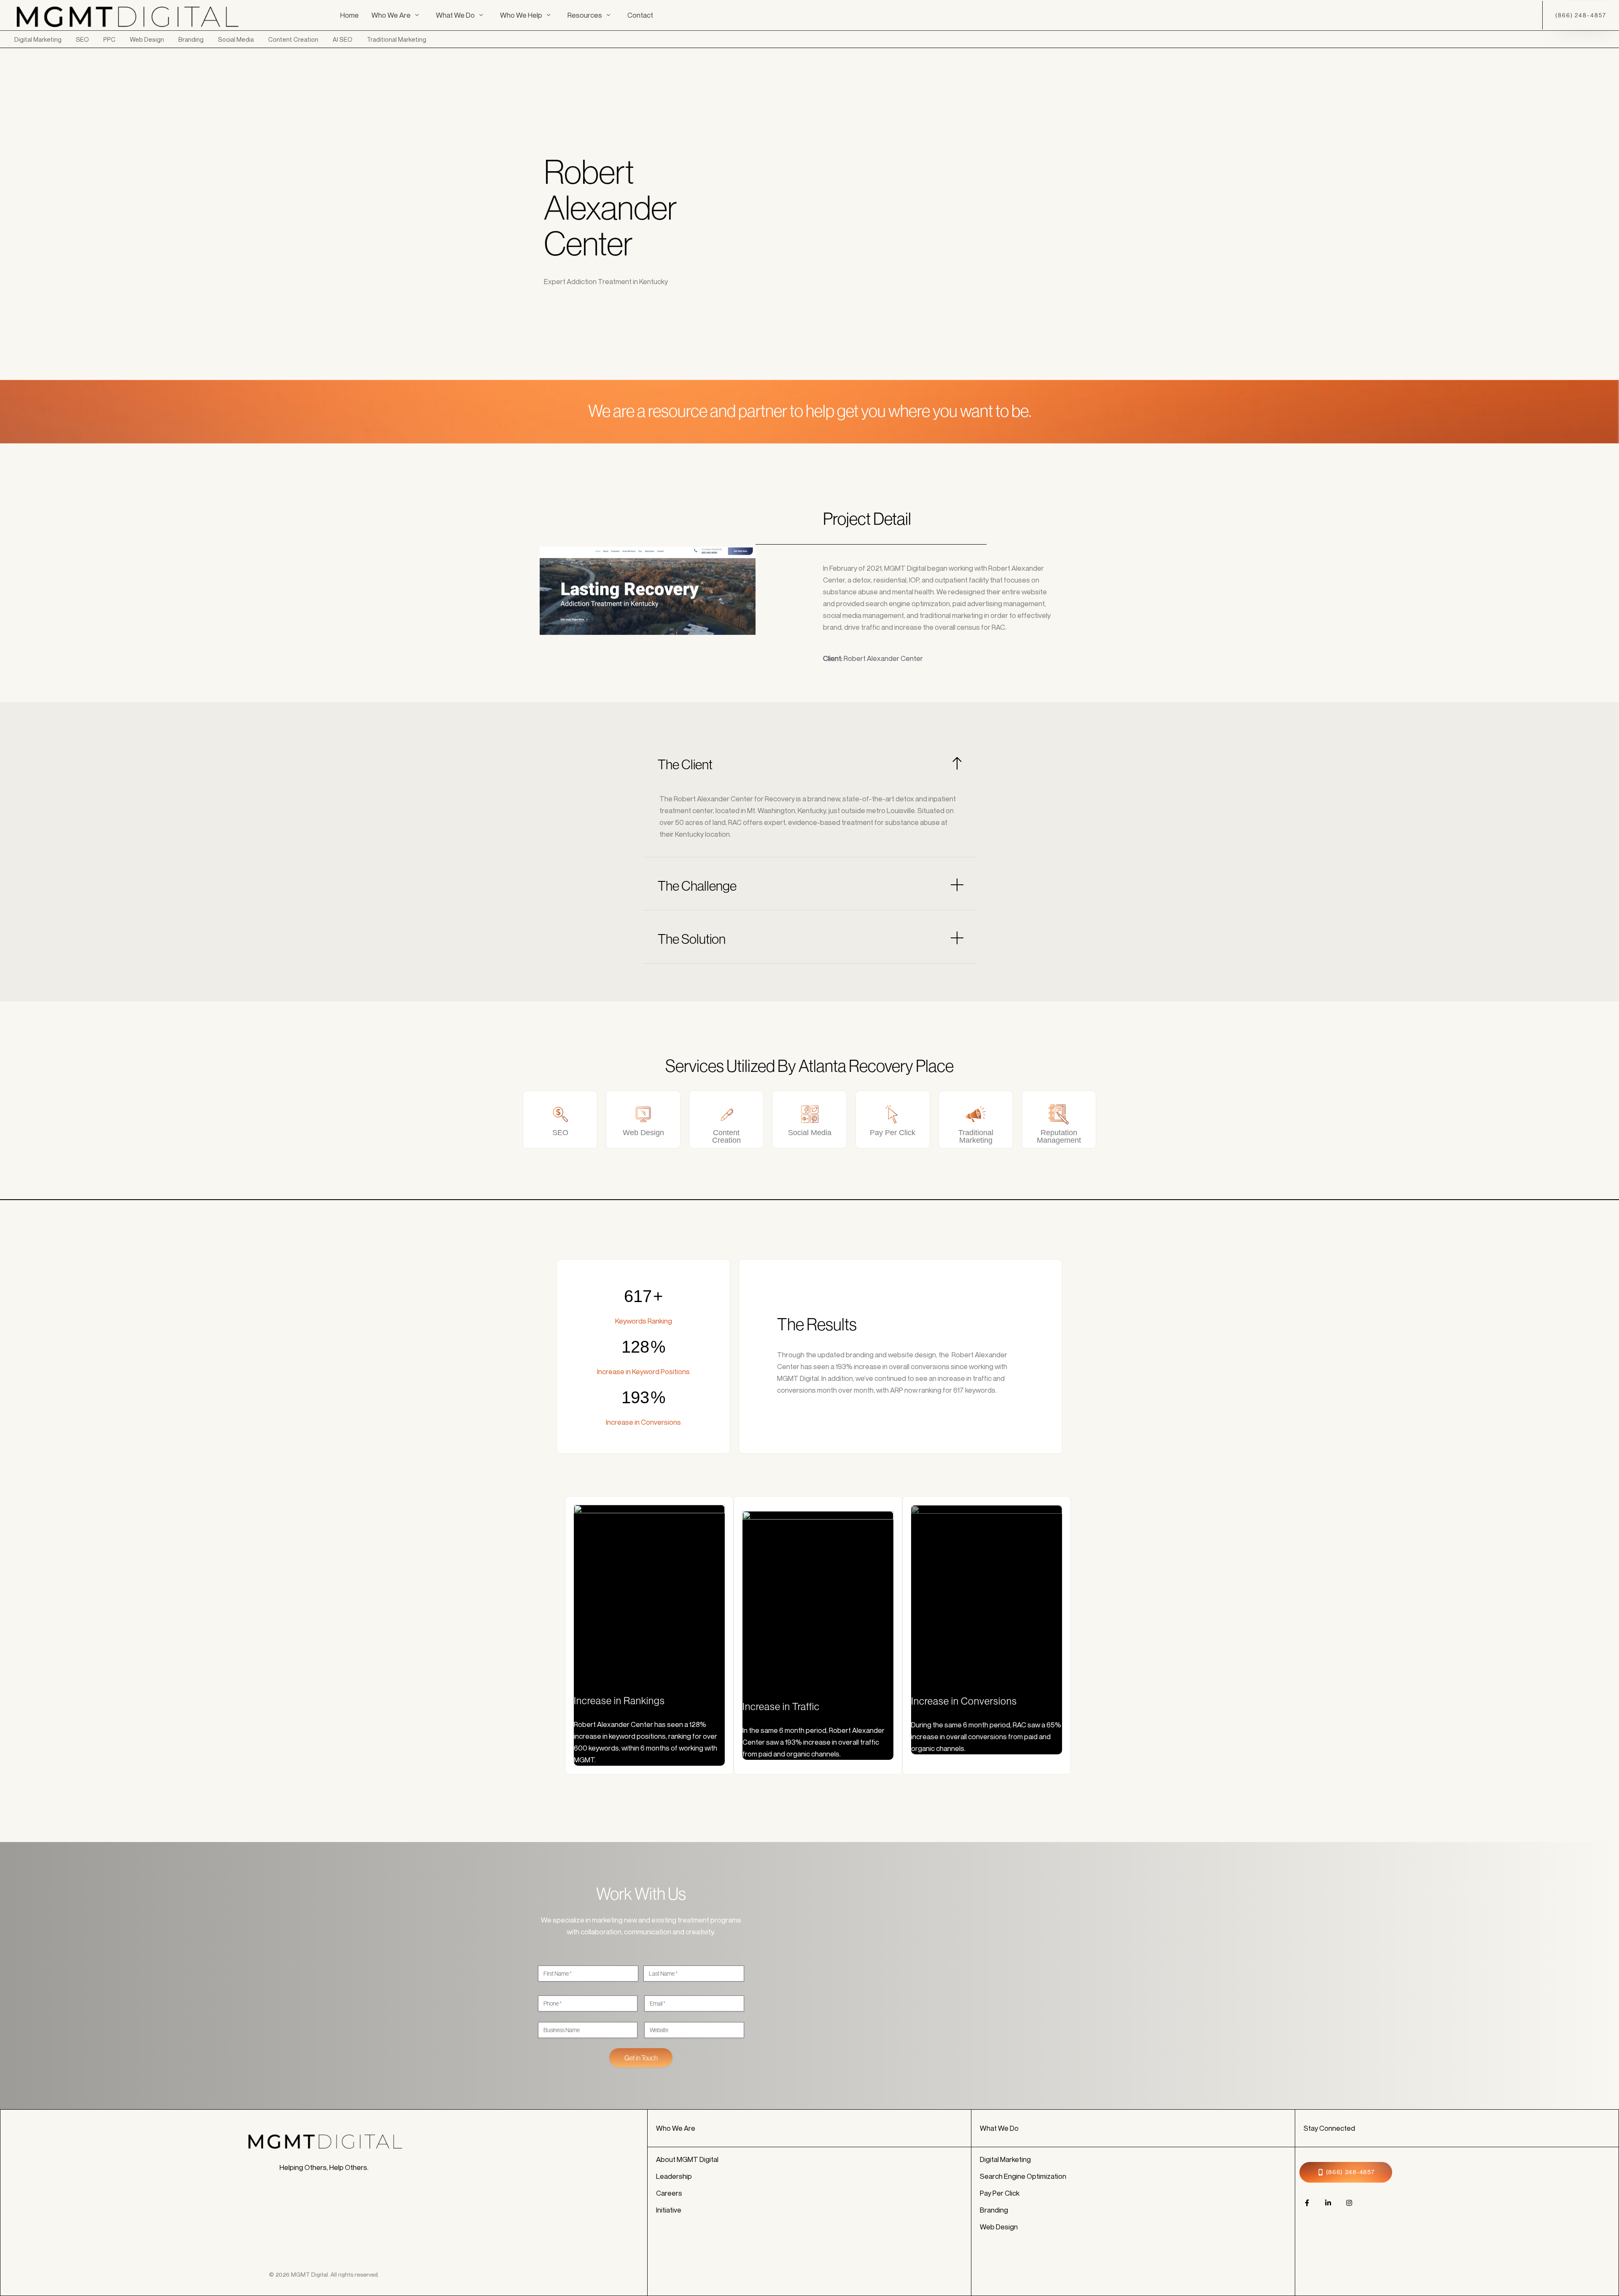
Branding (191, 39)
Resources (585, 15)
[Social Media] (809, 1114)
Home (350, 15)
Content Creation (293, 39)
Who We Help (521, 15)
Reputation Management (1059, 1136)
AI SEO (343, 39)
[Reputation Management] (1059, 1114)
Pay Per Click (893, 1133)
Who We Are (391, 15)
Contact (640, 15)
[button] (809, 764)
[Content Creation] (726, 1114)
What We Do (455, 15)
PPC (109, 39)
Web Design (147, 39)
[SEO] (560, 1114)
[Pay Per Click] (893, 1114)
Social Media (236, 39)
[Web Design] (643, 1114)
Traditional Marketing (397, 39)
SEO (82, 39)
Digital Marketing (38, 39)
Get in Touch (641, 2058)
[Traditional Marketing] (976, 1114)
